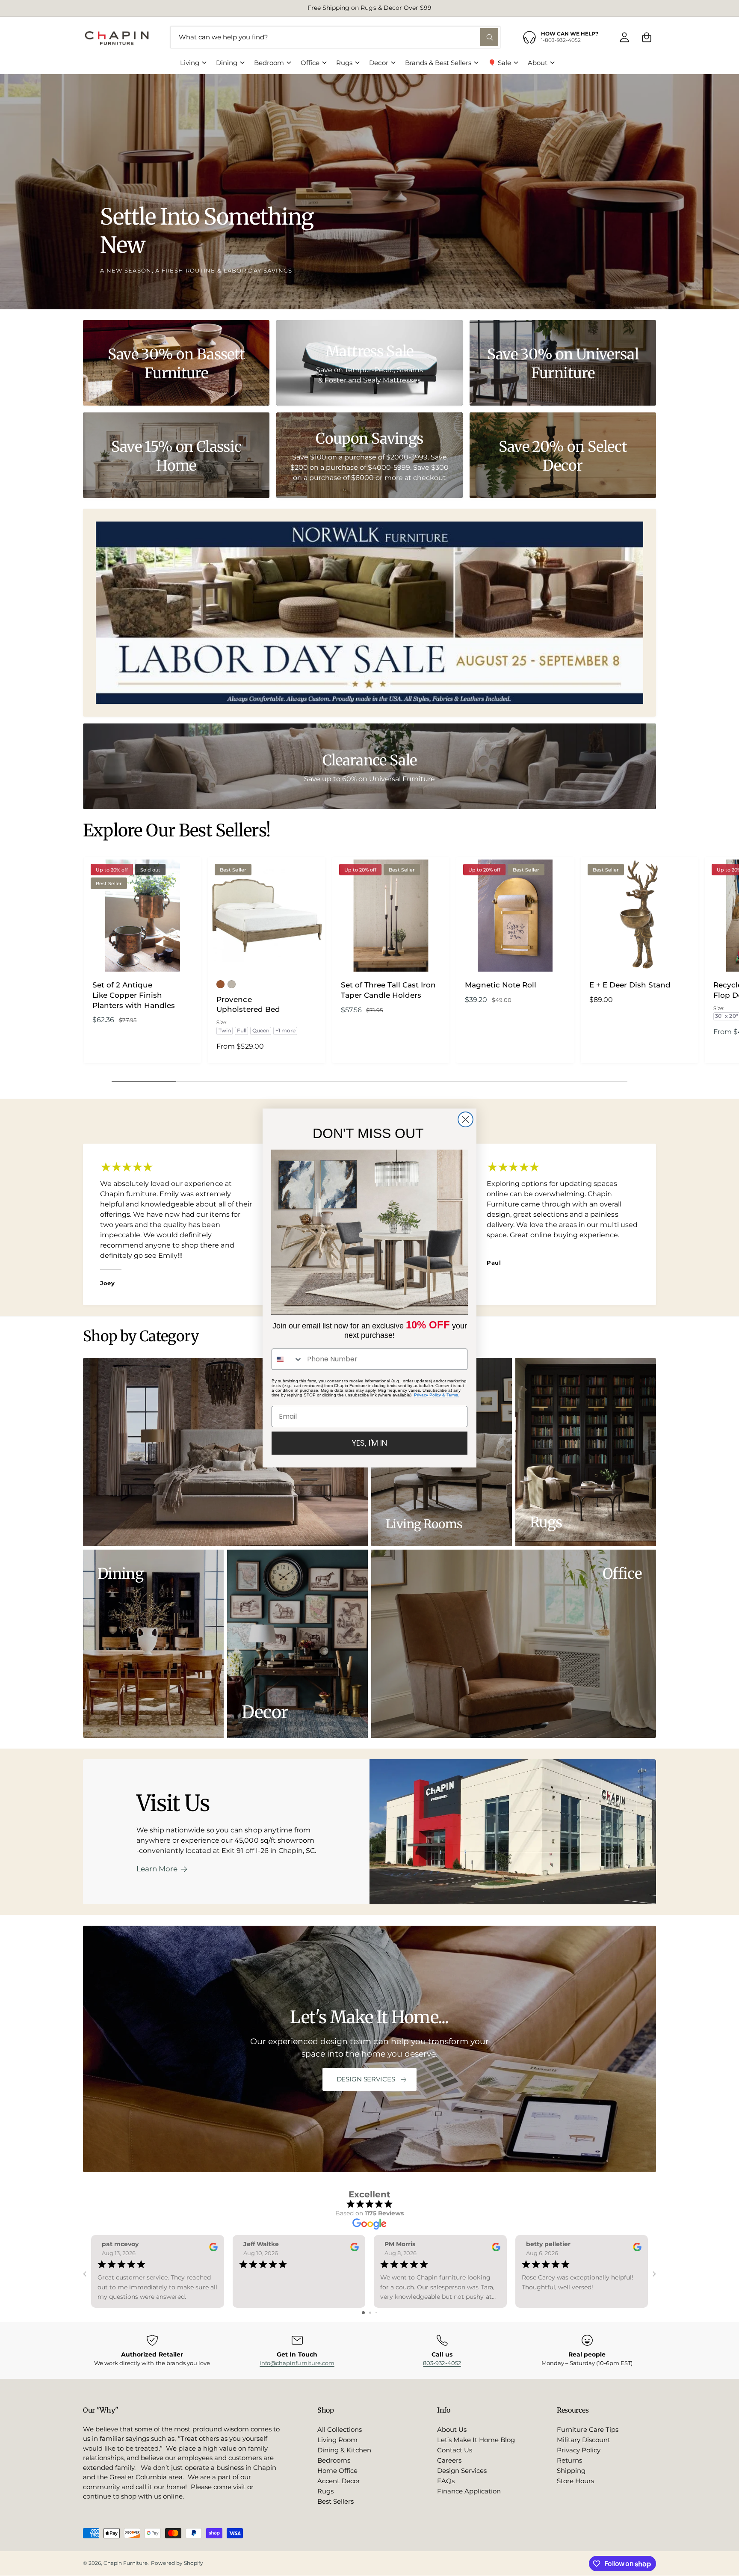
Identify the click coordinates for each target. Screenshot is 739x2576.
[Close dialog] (466, 1119)
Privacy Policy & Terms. (437, 1395)
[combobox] (287, 1359)
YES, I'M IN (369, 1443)
